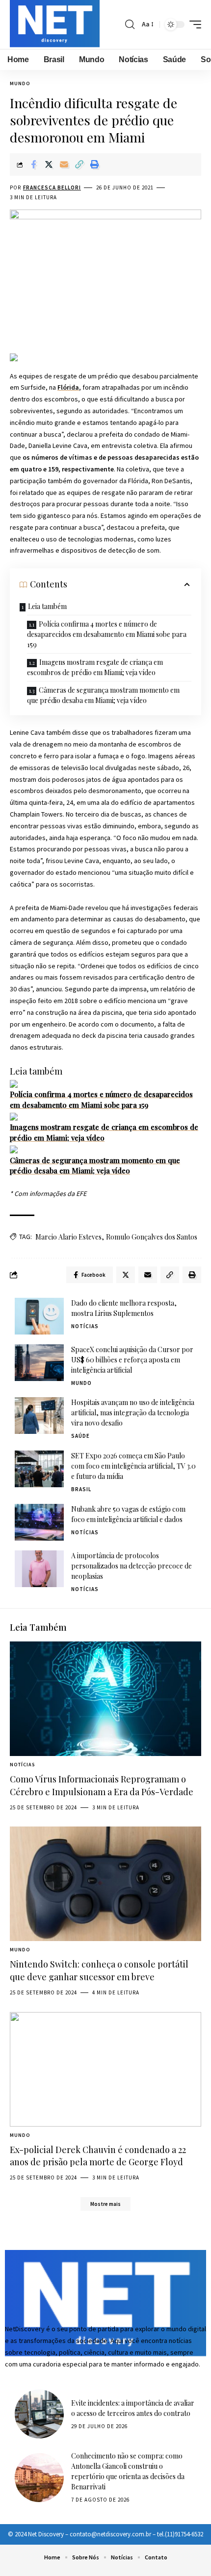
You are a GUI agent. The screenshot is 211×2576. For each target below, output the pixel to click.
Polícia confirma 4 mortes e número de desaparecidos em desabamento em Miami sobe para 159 (107, 634)
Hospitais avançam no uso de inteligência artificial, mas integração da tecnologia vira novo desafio (133, 1413)
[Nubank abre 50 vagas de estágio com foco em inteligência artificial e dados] (39, 1522)
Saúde (80, 1436)
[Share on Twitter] (49, 164)
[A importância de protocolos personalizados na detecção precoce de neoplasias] (39, 1569)
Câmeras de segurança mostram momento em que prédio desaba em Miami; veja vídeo (103, 695)
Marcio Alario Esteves (68, 1237)
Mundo (20, 83)
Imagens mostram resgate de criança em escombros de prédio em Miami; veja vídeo (95, 667)
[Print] (94, 164)
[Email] (64, 164)
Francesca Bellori (52, 187)
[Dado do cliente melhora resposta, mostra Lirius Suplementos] (39, 1316)
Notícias (85, 1326)
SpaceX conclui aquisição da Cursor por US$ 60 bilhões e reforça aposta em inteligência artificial (132, 1360)
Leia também (47, 606)
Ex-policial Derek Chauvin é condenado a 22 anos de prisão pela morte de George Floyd (98, 2156)
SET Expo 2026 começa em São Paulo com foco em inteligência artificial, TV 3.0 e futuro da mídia (133, 1466)
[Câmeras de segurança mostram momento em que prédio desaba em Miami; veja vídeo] (14, 1149)
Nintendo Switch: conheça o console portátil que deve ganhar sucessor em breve (99, 1970)
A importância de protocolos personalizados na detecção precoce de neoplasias (132, 1566)
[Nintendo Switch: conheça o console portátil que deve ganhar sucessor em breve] (105, 1884)
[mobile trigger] (193, 24)
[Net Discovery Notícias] (55, 24)
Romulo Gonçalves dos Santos (152, 1237)
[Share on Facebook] (33, 164)
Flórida (68, 387)
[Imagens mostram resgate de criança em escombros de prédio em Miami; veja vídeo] (14, 1116)
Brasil (81, 1489)
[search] (130, 24)
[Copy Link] (79, 164)
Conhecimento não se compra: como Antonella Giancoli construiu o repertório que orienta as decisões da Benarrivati (128, 2471)
